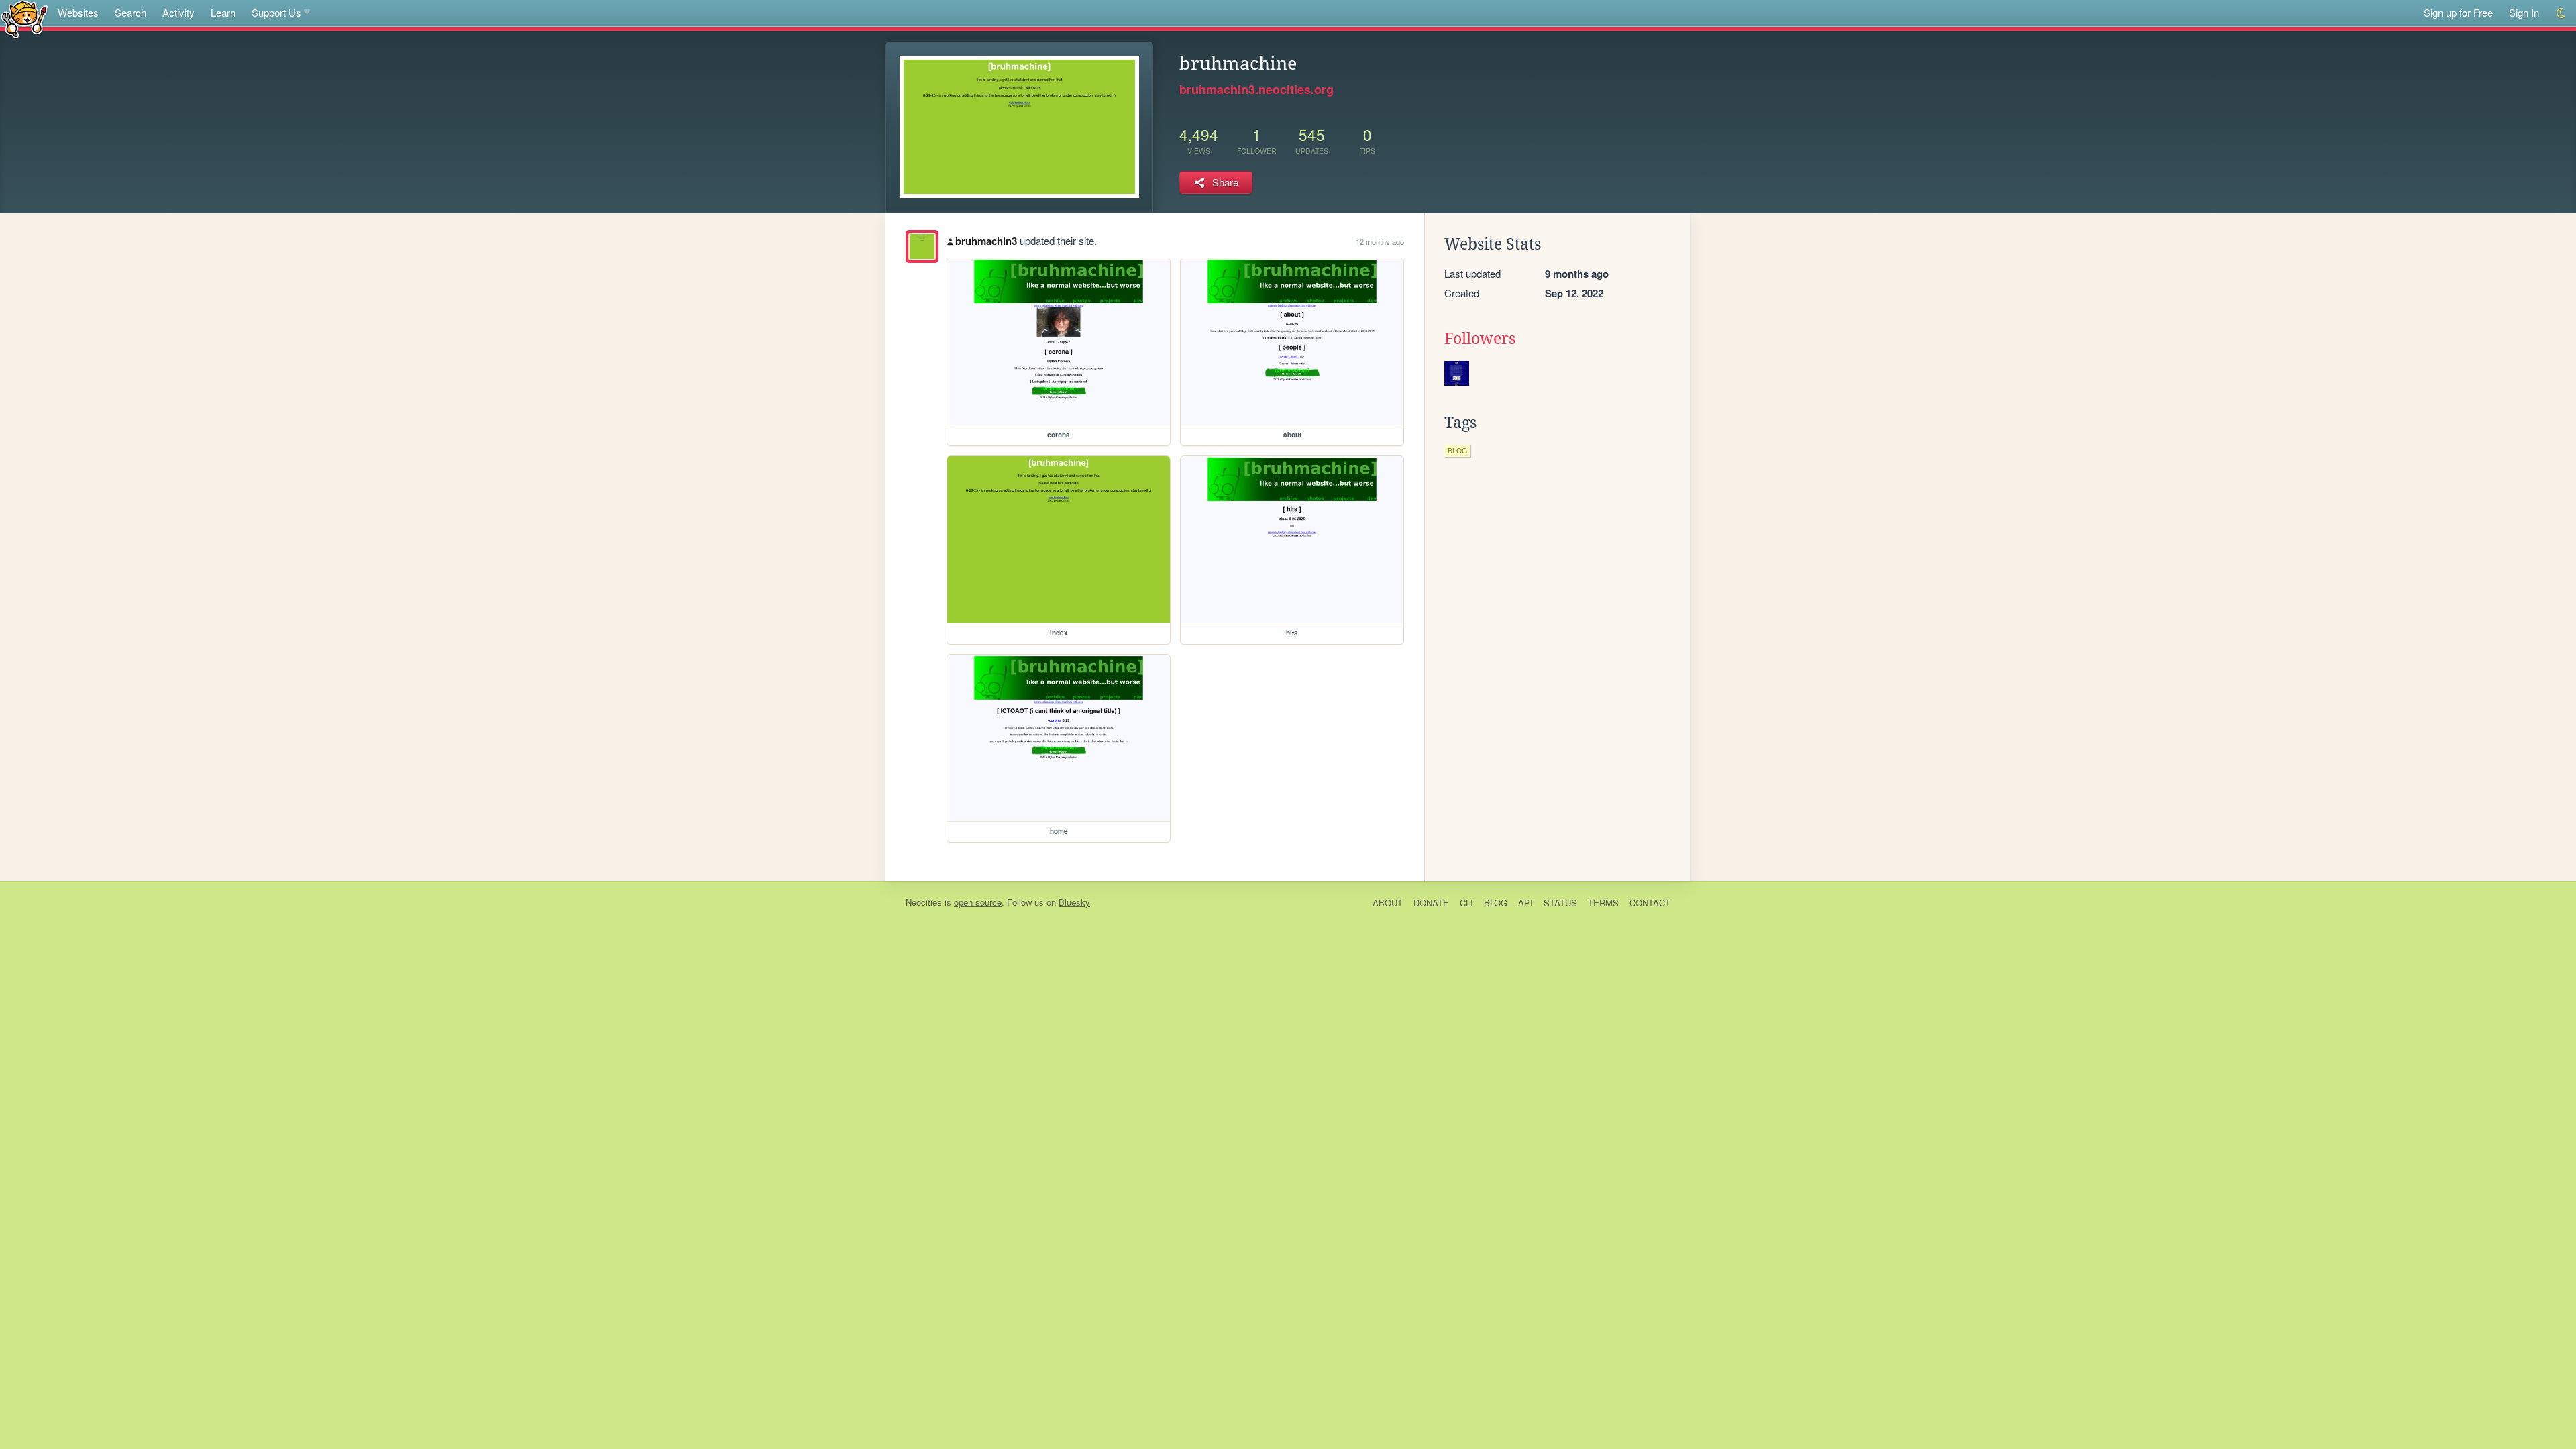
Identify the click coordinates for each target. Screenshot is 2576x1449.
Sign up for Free (2458, 12)
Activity (178, 12)
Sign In (2524, 12)
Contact (1650, 903)
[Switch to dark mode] (2562, 13)
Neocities (924, 902)
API (1525, 903)
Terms (1603, 903)
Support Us (276, 12)
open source (978, 902)
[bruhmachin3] (922, 247)
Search (130, 12)
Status (1560, 903)
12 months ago (1380, 241)
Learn (223, 12)
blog (1457, 450)
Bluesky (1074, 902)
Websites (78, 12)
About (1388, 903)
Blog (1496, 903)
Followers (1480, 339)
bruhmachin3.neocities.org (1256, 89)
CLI (1466, 903)
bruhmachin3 (986, 241)
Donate (1431, 903)
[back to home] (24, 18)
